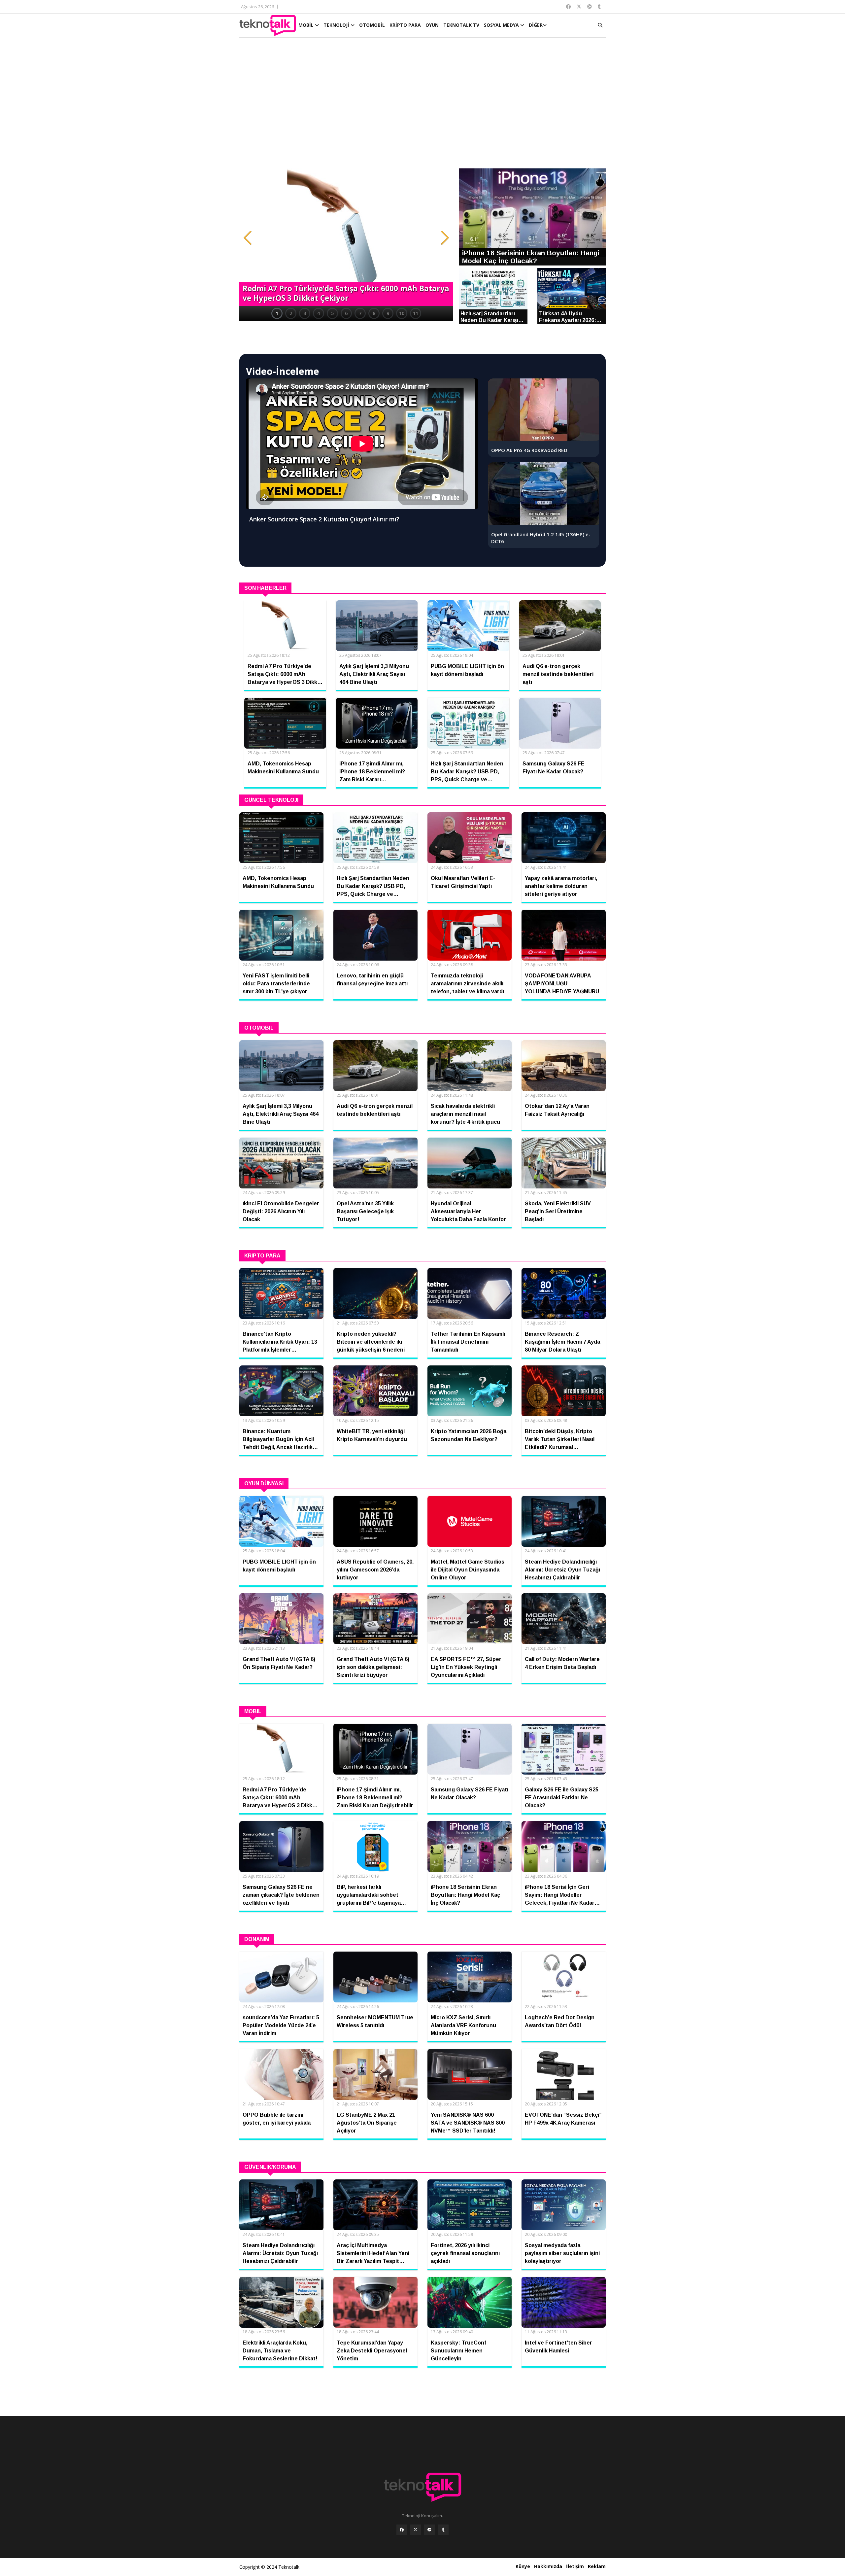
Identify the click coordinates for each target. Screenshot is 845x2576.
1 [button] (277, 313)
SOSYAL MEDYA (502, 25)
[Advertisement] (422, 106)
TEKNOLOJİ (337, 25)
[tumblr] (443, 2530)
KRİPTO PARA (405, 25)
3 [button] (305, 313)
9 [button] (388, 313)
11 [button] (416, 313)
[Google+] (429, 2530)
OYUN (432, 25)
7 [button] (360, 313)
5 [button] (332, 313)
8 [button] (374, 313)
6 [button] (346, 313)
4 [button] (319, 313)
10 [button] (402, 313)
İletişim (575, 2566)
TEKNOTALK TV (461, 25)
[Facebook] (402, 2530)
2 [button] (291, 313)
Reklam (597, 2566)
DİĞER (536, 25)
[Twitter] (416, 2530)
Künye (523, 2566)
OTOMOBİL (372, 25)
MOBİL (307, 25)
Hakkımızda (548, 2566)
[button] (248, 238)
